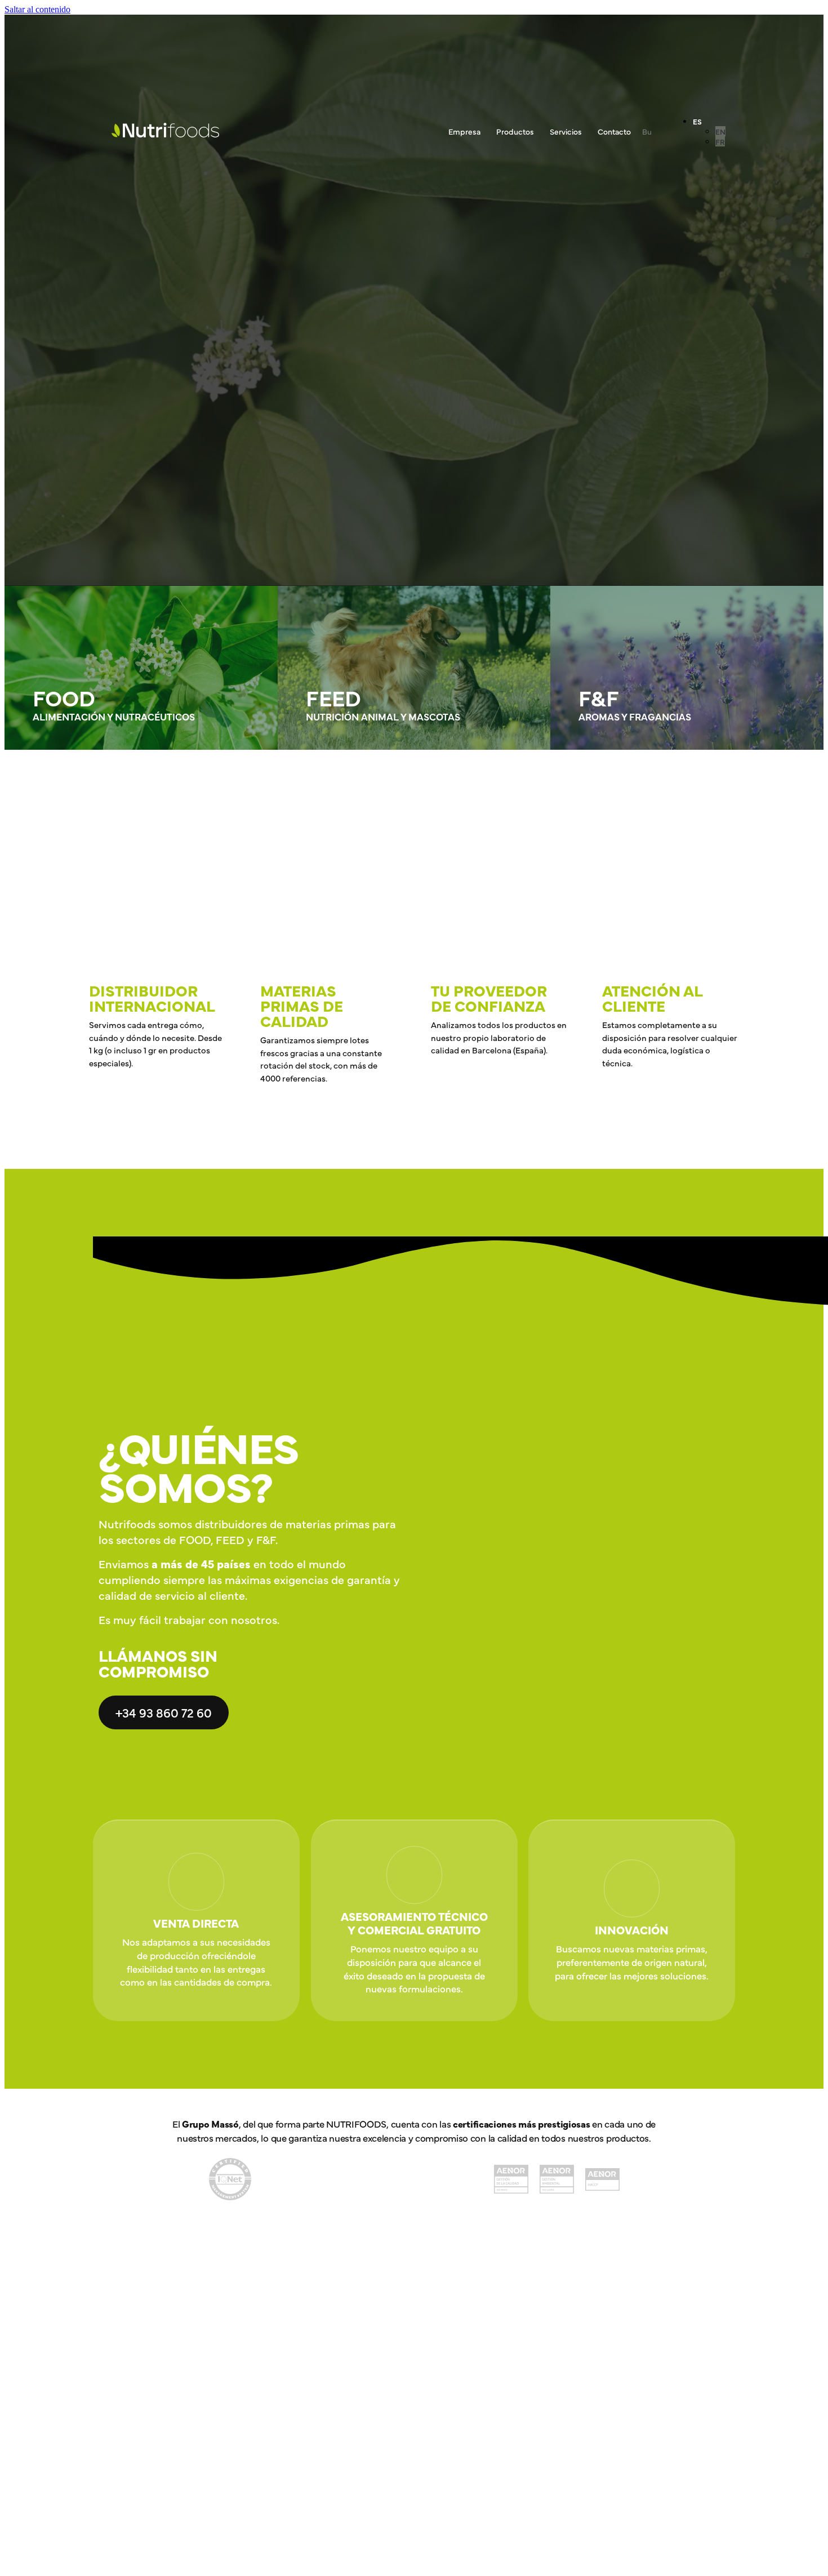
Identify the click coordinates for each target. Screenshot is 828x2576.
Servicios (566, 131)
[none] (709, 131)
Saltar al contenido (37, 9)
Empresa (464, 131)
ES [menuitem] (697, 121)
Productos (515, 131)
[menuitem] (697, 121)
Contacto (614, 131)
